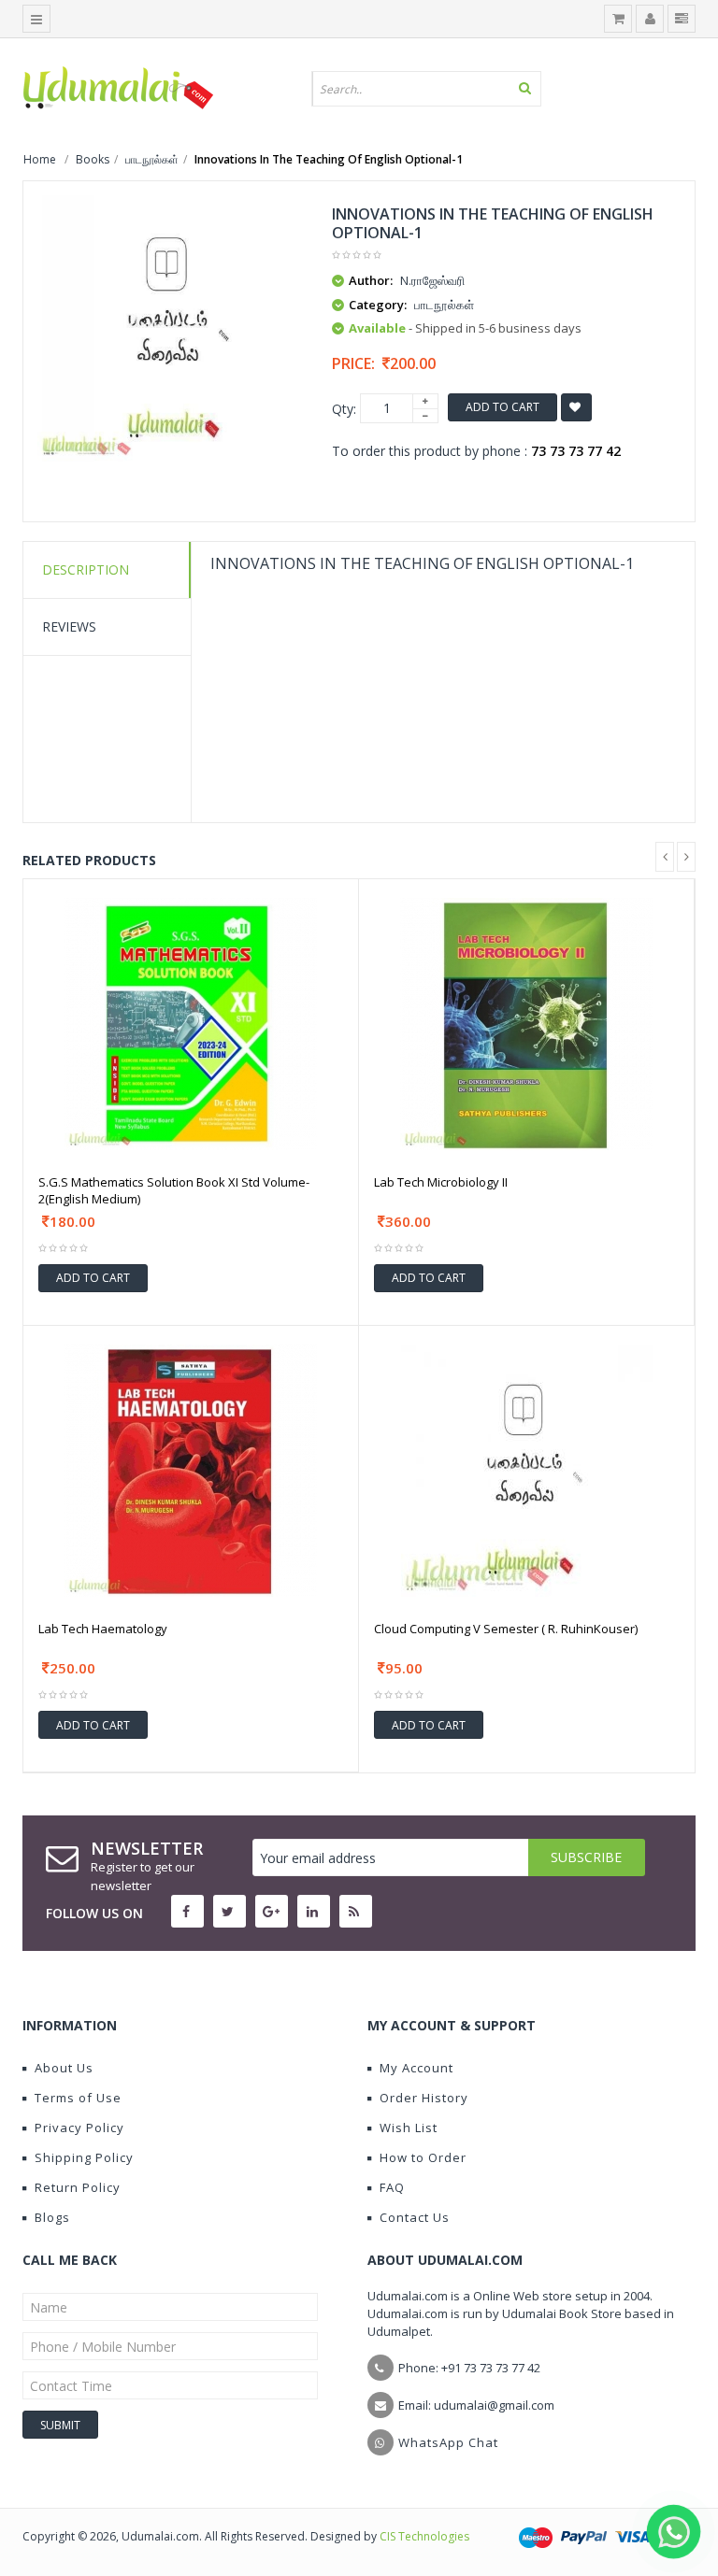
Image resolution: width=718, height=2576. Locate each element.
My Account (416, 2068)
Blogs (52, 2217)
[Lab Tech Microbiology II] (526, 1022)
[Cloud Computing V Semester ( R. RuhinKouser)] (527, 1469)
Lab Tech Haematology (103, 1629)
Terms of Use (78, 2098)
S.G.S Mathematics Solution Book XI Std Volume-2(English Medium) (174, 1190)
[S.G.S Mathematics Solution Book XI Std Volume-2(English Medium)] (191, 1022)
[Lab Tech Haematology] (191, 1469)
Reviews (69, 626)
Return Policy (78, 2187)
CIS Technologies (424, 2536)
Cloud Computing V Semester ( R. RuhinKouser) (506, 1629)
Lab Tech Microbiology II (441, 1182)
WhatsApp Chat (448, 2442)
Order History (424, 2098)
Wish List (409, 2128)
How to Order (423, 2157)
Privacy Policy (79, 2128)
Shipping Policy (84, 2157)
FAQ (392, 2187)
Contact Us (415, 2217)
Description (86, 569)
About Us (64, 2068)
